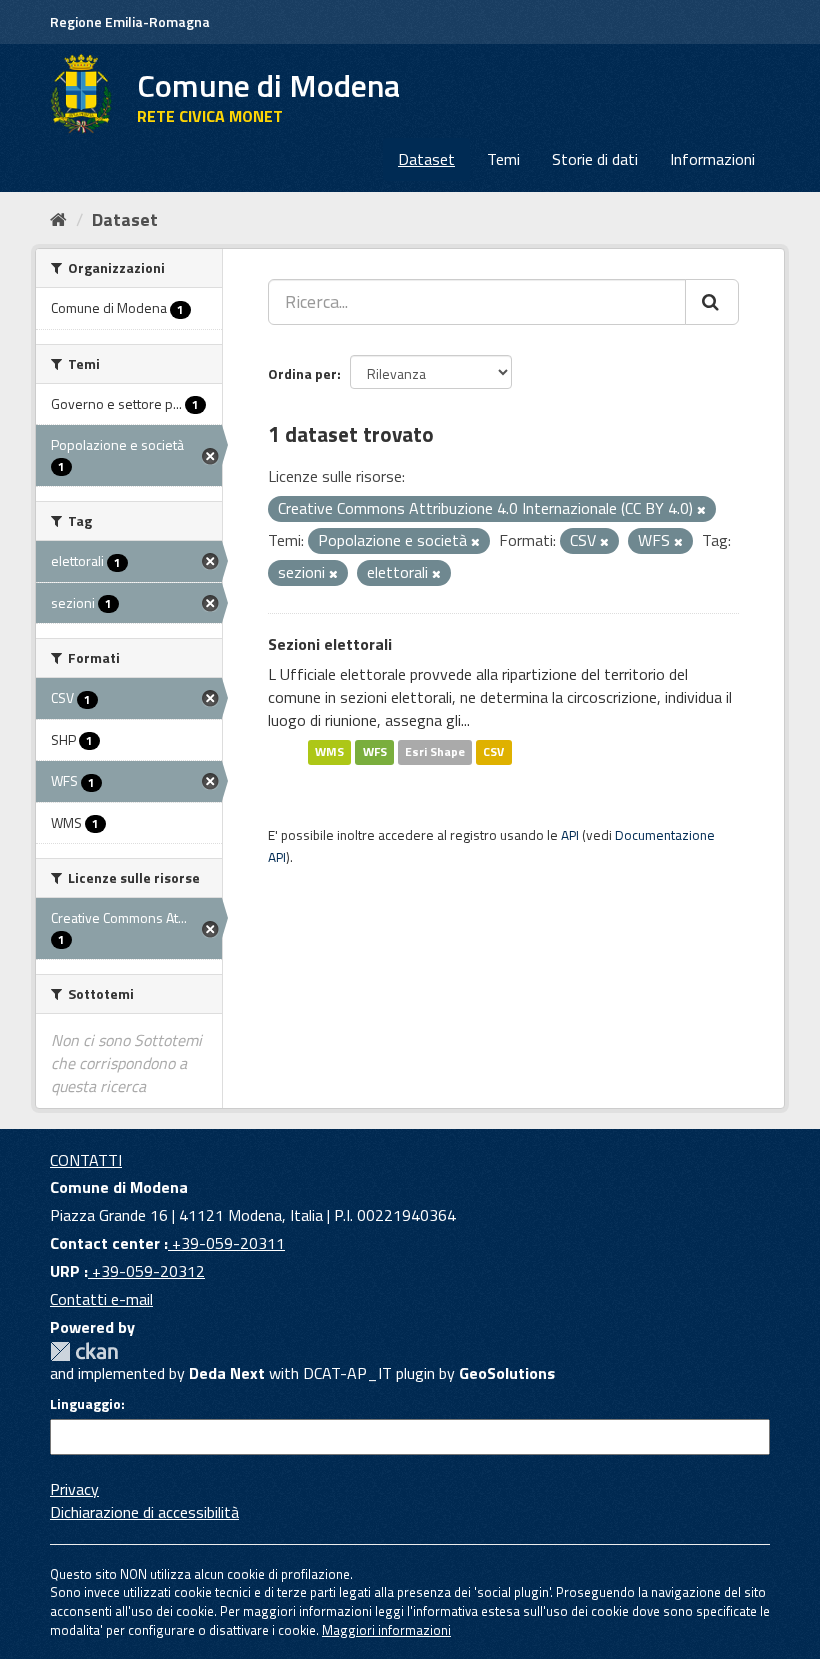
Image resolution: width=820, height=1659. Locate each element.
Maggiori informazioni (386, 1630)
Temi (503, 159)
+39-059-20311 (226, 1243)
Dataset (426, 159)
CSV (493, 752)
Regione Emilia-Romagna (130, 21)
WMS (329, 752)
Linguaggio (85, 1404)
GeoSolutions (507, 1373)
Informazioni (712, 159)
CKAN (84, 1351)
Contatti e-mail (101, 1299)
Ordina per (302, 373)
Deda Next (227, 1373)
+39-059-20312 (146, 1271)
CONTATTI (86, 1160)
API (570, 835)
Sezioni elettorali (330, 644)
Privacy (74, 1489)
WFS (375, 752)
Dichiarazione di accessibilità (144, 1512)
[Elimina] (701, 510)
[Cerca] (712, 302)
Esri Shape (435, 752)
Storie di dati (595, 159)
